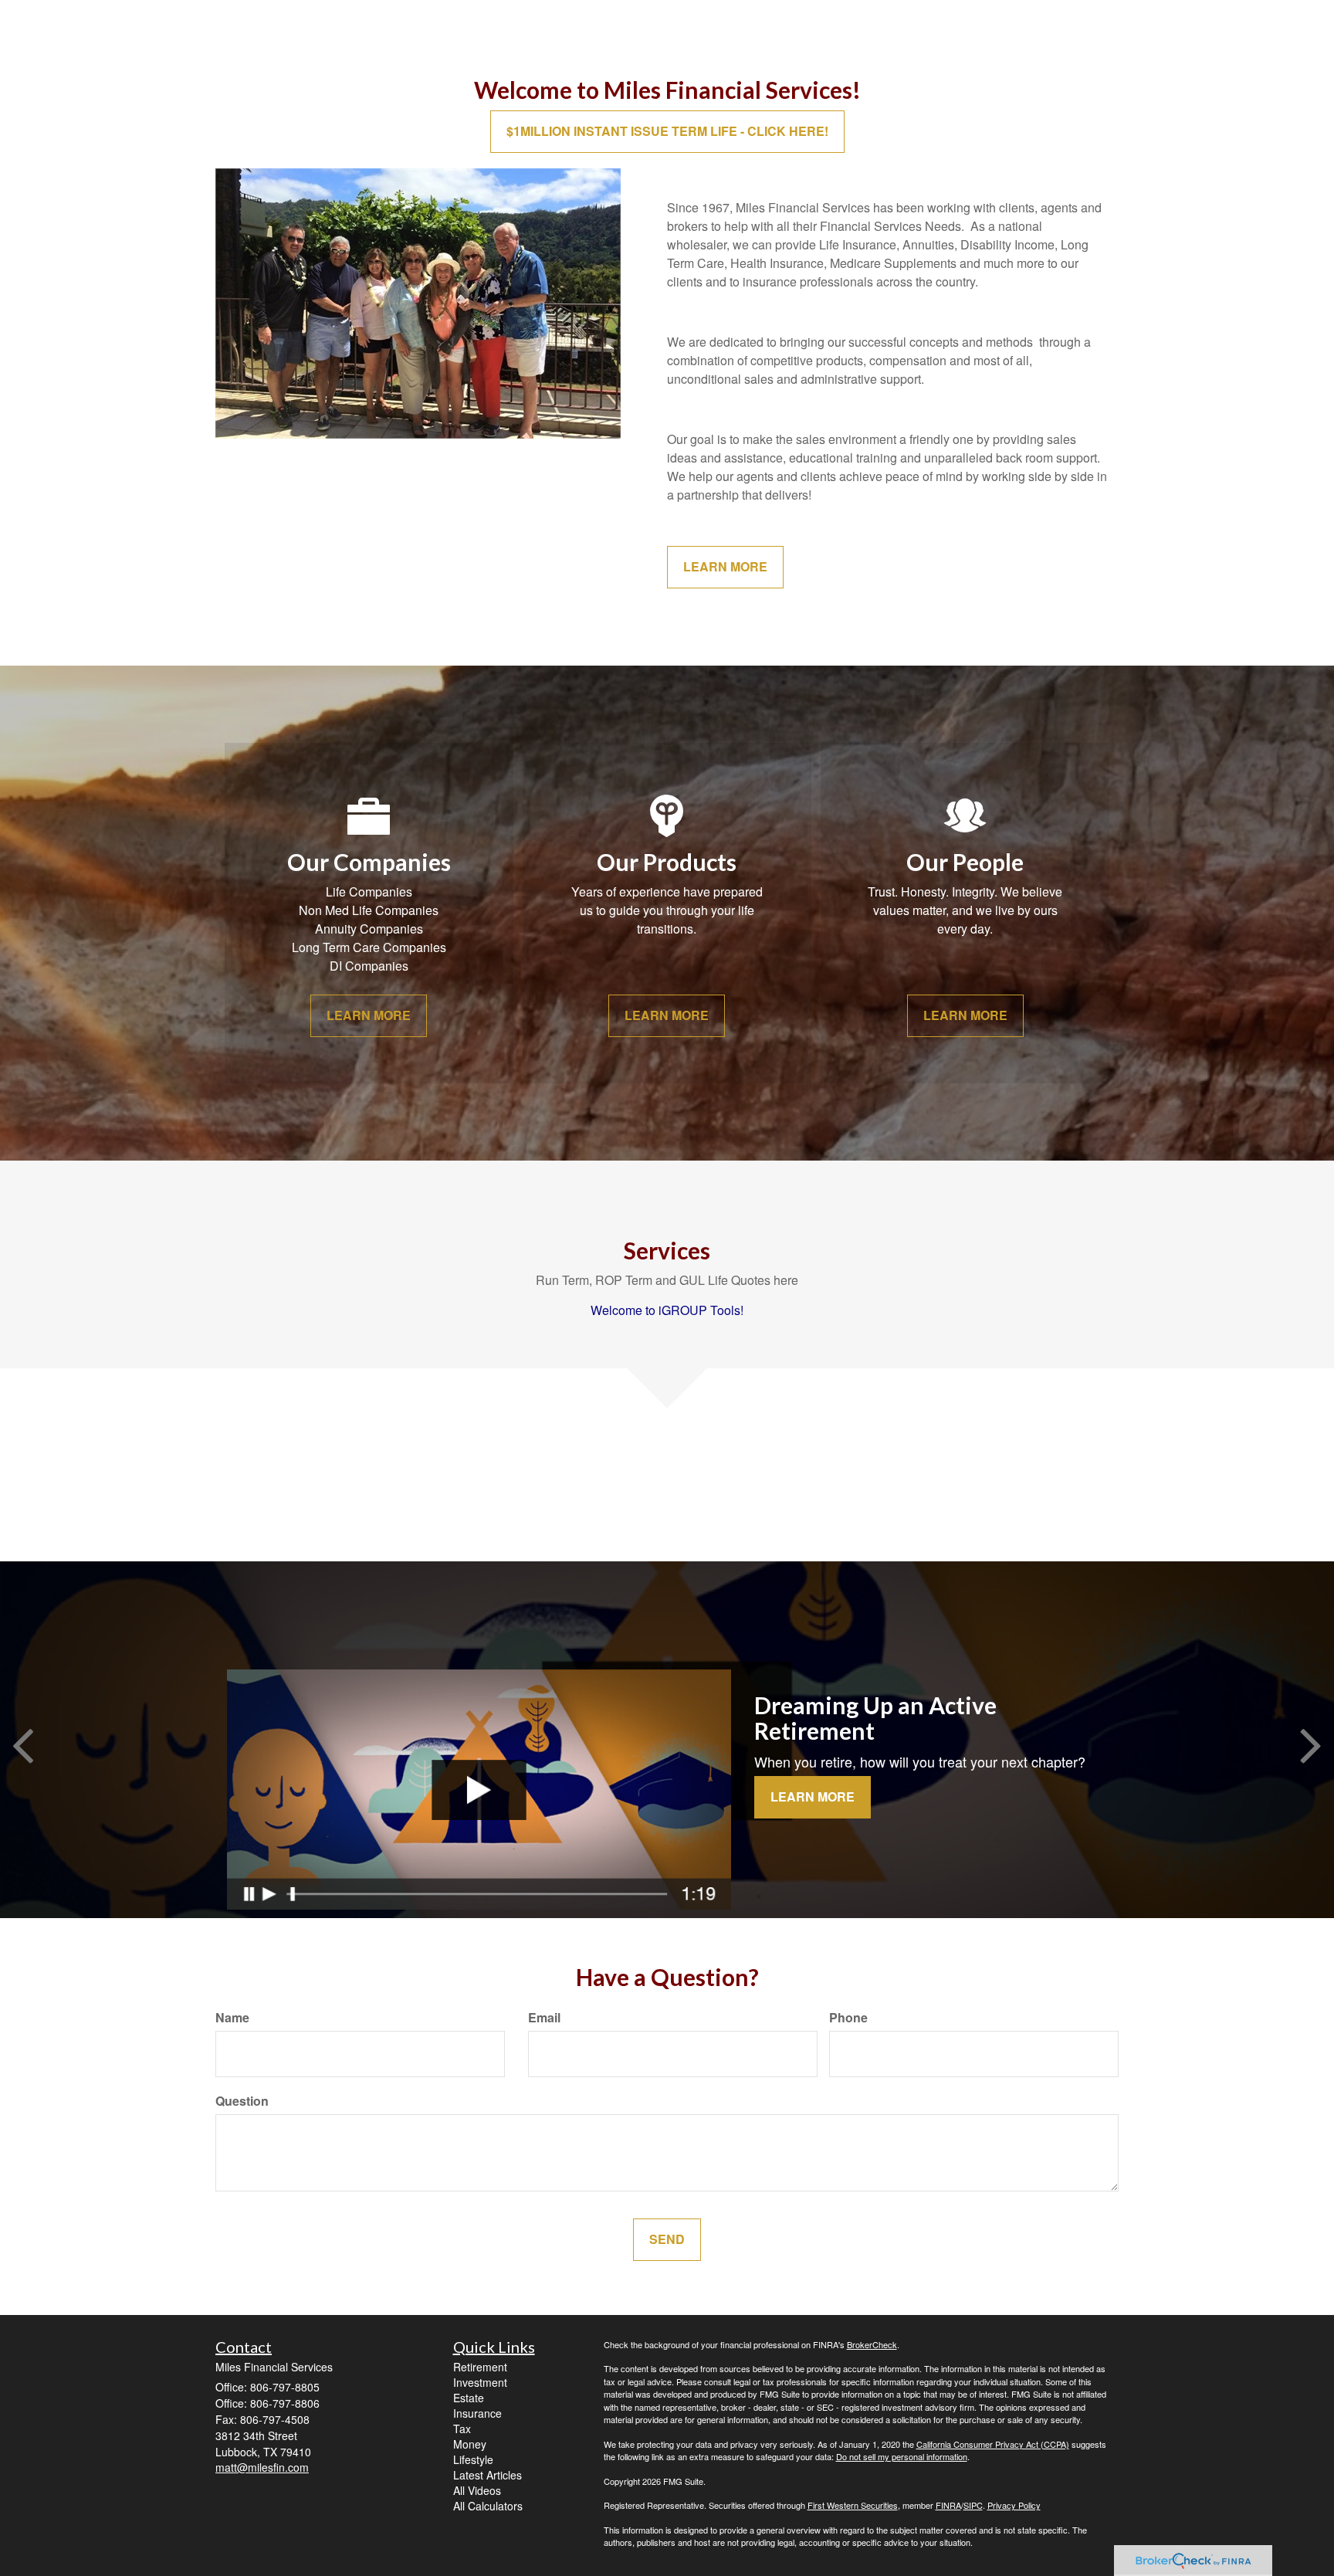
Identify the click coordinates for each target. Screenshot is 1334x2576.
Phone (848, 2018)
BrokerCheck (872, 2344)
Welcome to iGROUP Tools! (667, 1310)
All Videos (477, 2490)
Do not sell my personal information (902, 2456)
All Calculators (488, 2506)
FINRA (948, 2505)
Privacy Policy (1014, 2505)
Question (242, 2101)
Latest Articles (488, 2475)
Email (544, 2018)
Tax (462, 2429)
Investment (480, 2382)
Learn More (813, 1796)
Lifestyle (473, 2459)
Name (232, 2018)
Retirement (480, 2367)
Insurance (477, 2413)
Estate (469, 2398)
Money (470, 2444)
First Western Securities (853, 2505)
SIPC (973, 2505)
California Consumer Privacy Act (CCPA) (993, 2444)
